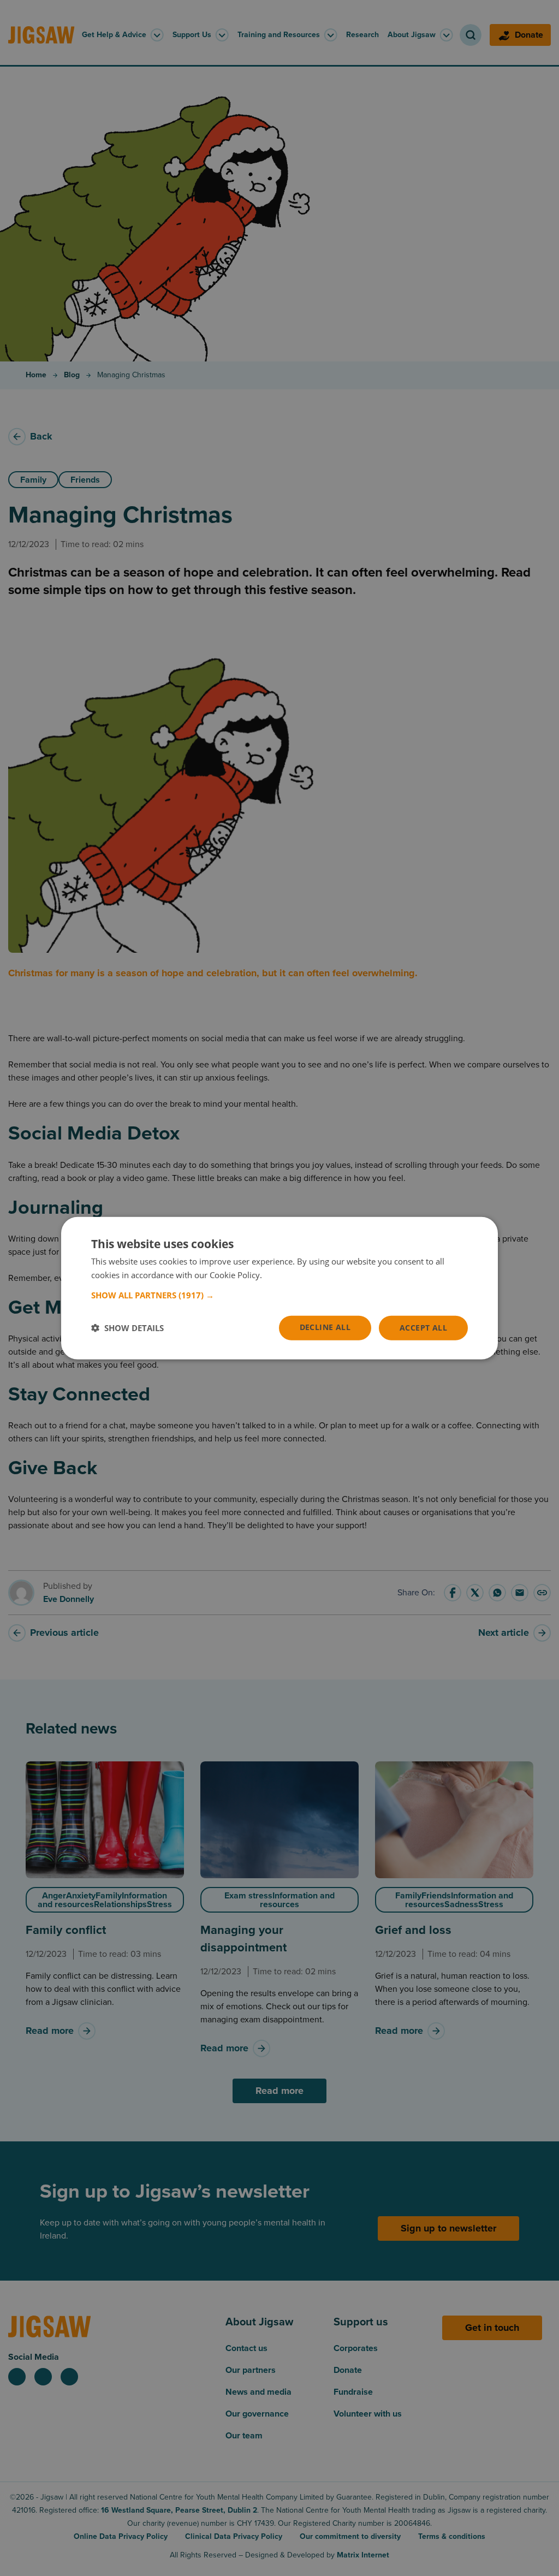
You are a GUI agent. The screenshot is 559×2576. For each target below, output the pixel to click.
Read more (285, 1275)
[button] (279, 1295)
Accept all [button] (423, 1328)
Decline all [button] (325, 1327)
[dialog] (279, 1288)
